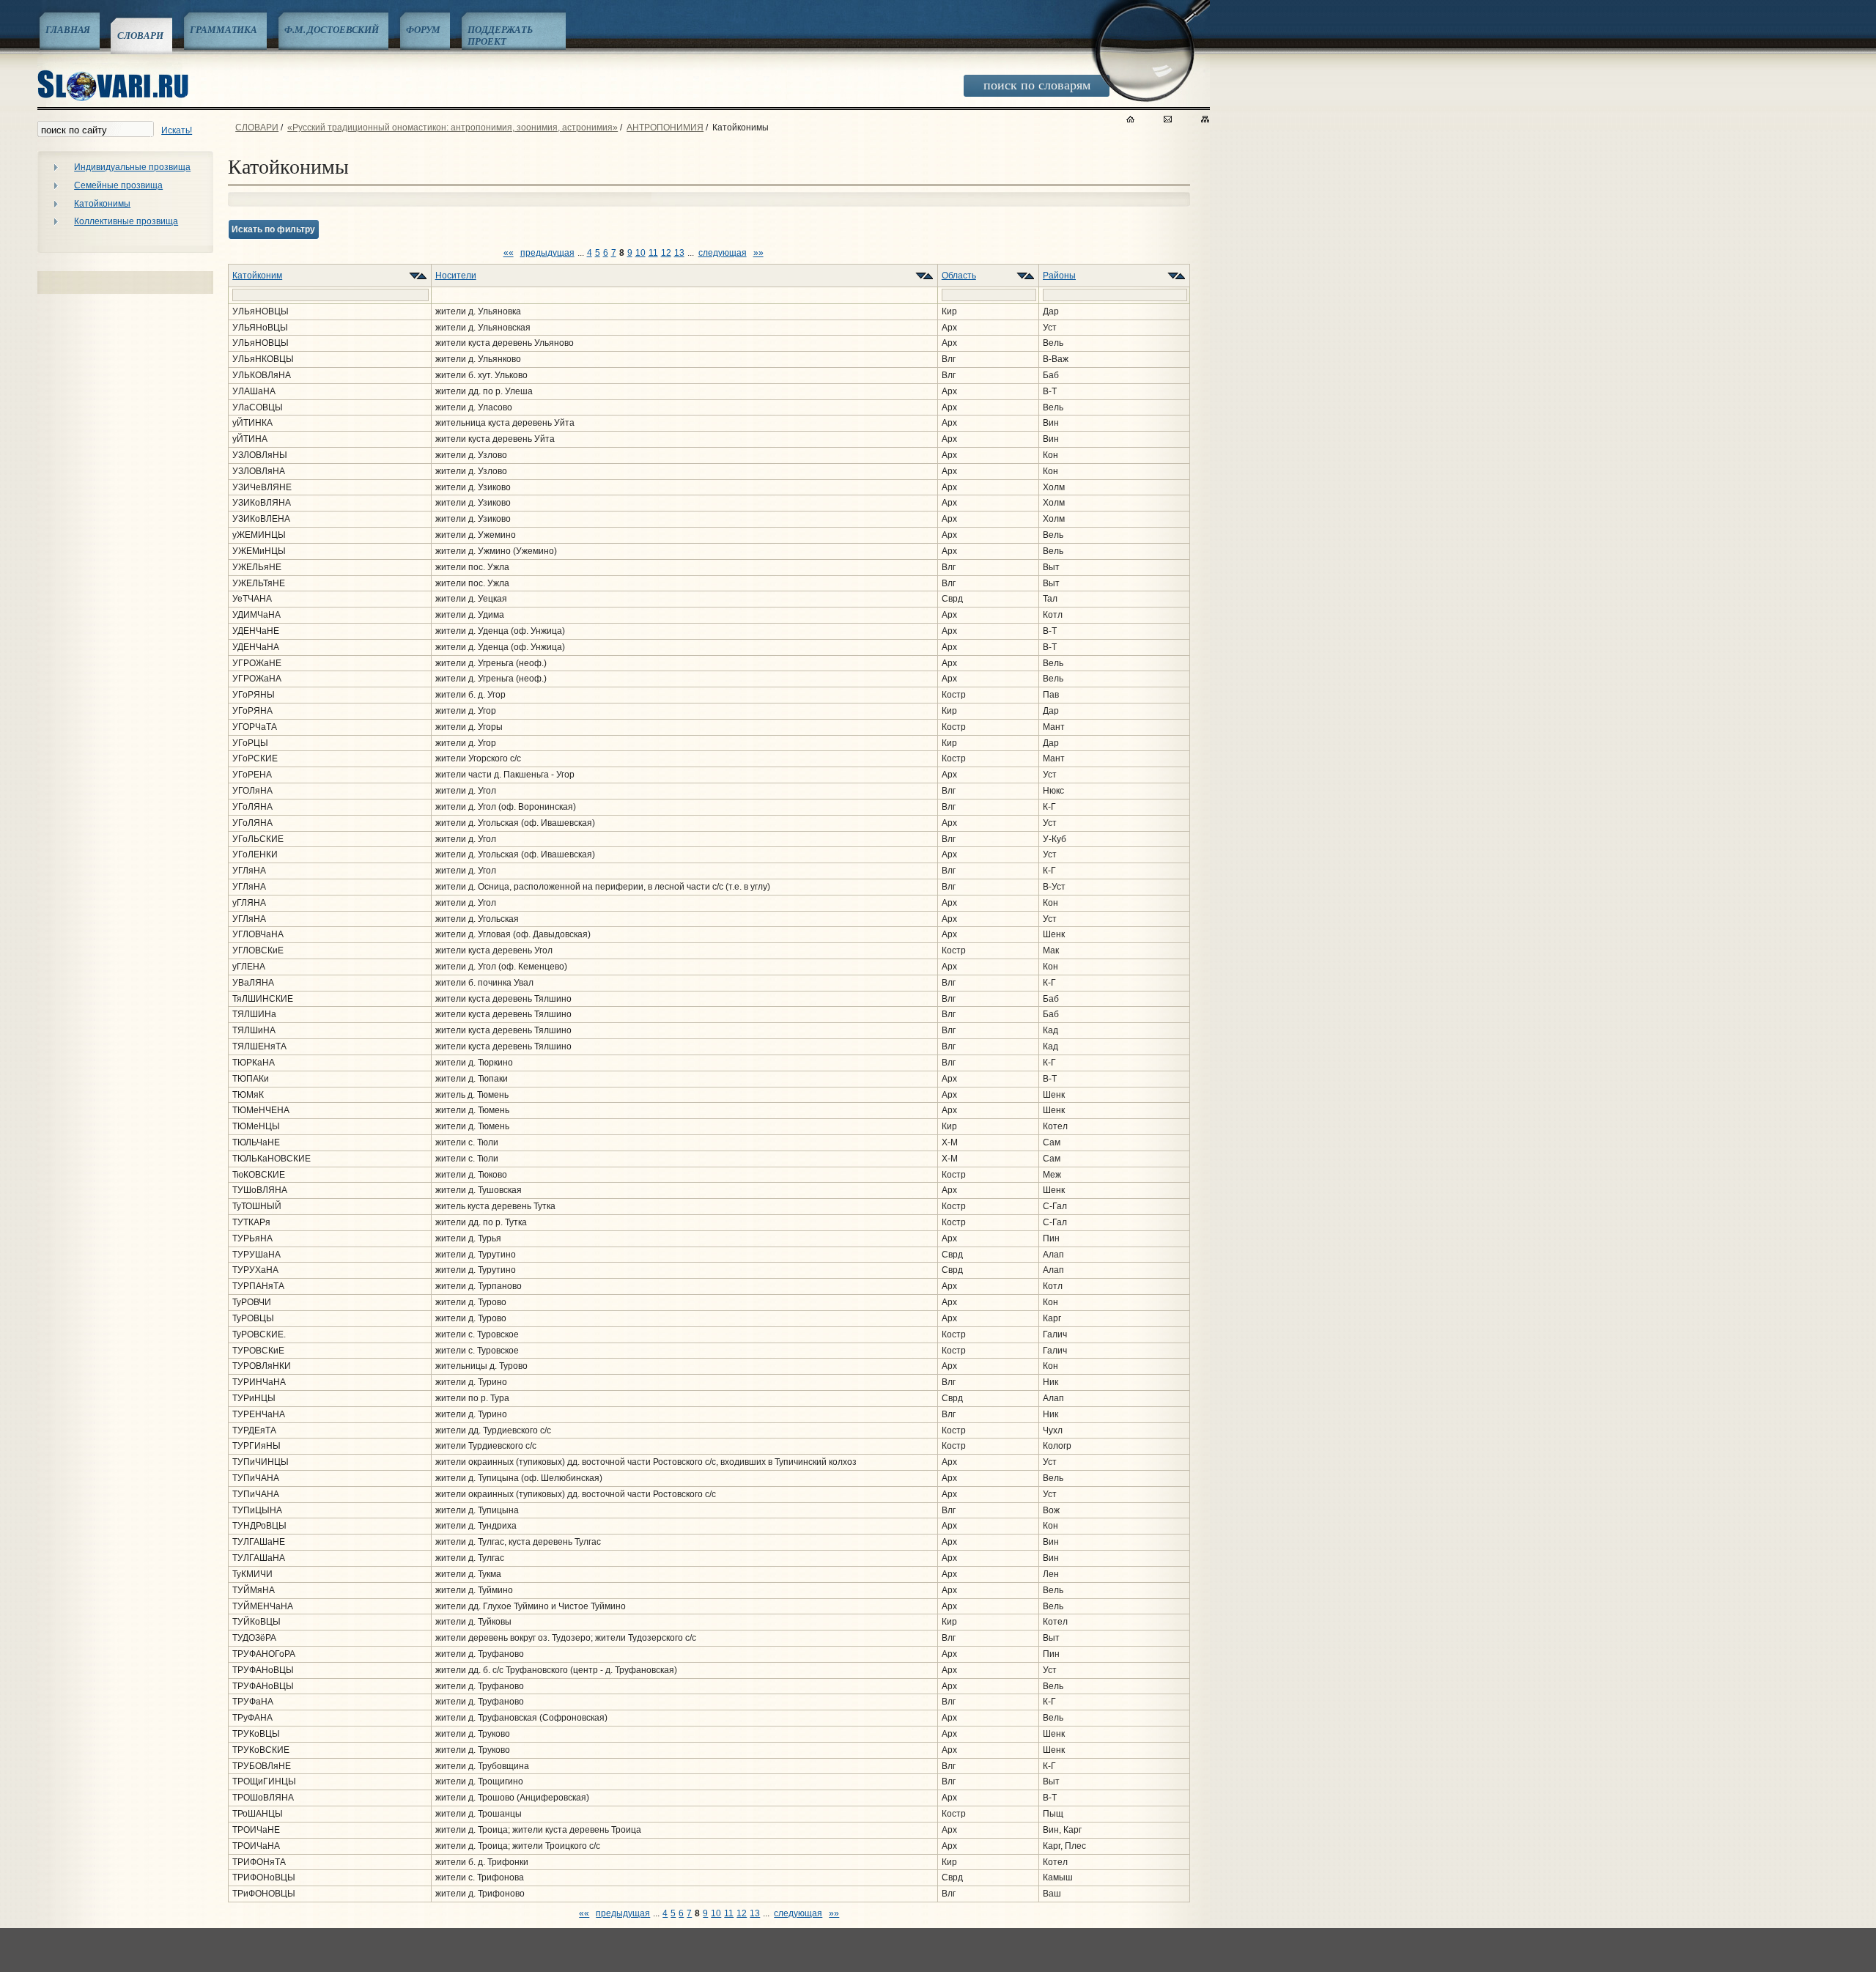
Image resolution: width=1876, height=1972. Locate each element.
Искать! (177, 130)
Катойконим (257, 276)
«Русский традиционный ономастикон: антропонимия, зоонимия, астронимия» (453, 128)
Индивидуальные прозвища (132, 167)
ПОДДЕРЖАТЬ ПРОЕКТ (500, 35)
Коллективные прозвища (126, 221)
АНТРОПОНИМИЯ (665, 128)
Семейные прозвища (118, 185)
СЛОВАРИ (140, 35)
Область (959, 276)
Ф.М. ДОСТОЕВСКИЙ (332, 29)
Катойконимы (102, 204)
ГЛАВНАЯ (68, 29)
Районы (1059, 276)
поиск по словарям (1037, 84)
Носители (456, 276)
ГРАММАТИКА (224, 29)
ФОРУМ (423, 29)
